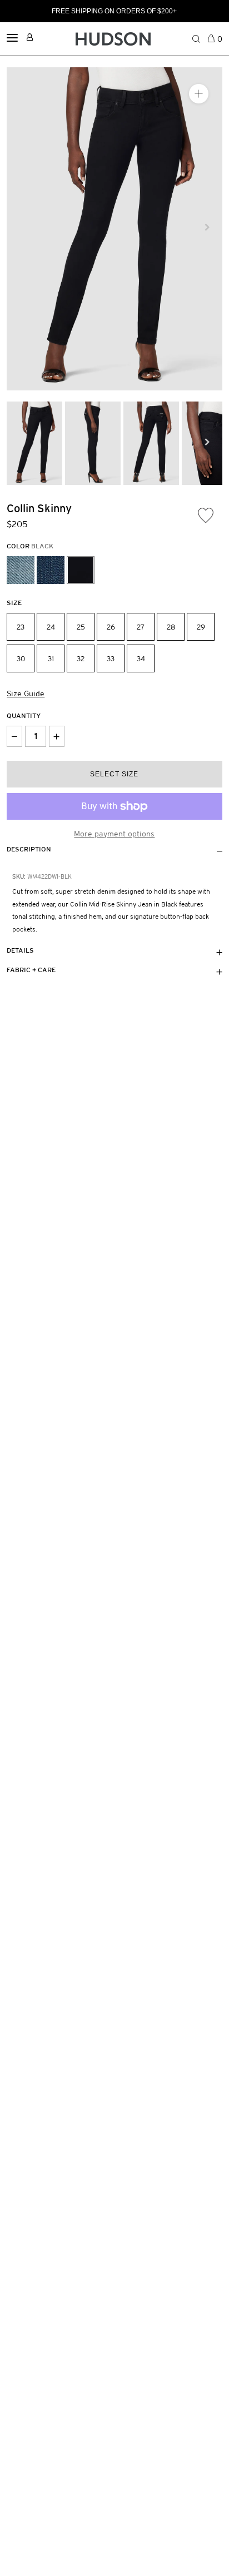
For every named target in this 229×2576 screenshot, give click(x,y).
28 (171, 627)
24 (51, 627)
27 (141, 627)
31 (51, 659)
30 (21, 659)
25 (81, 627)
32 (81, 659)
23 (21, 627)
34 (141, 659)
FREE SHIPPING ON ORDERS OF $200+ (114, 11)
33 (111, 659)
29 (201, 627)
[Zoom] (199, 94)
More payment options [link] (114, 834)
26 (111, 627)
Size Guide (26, 693)
